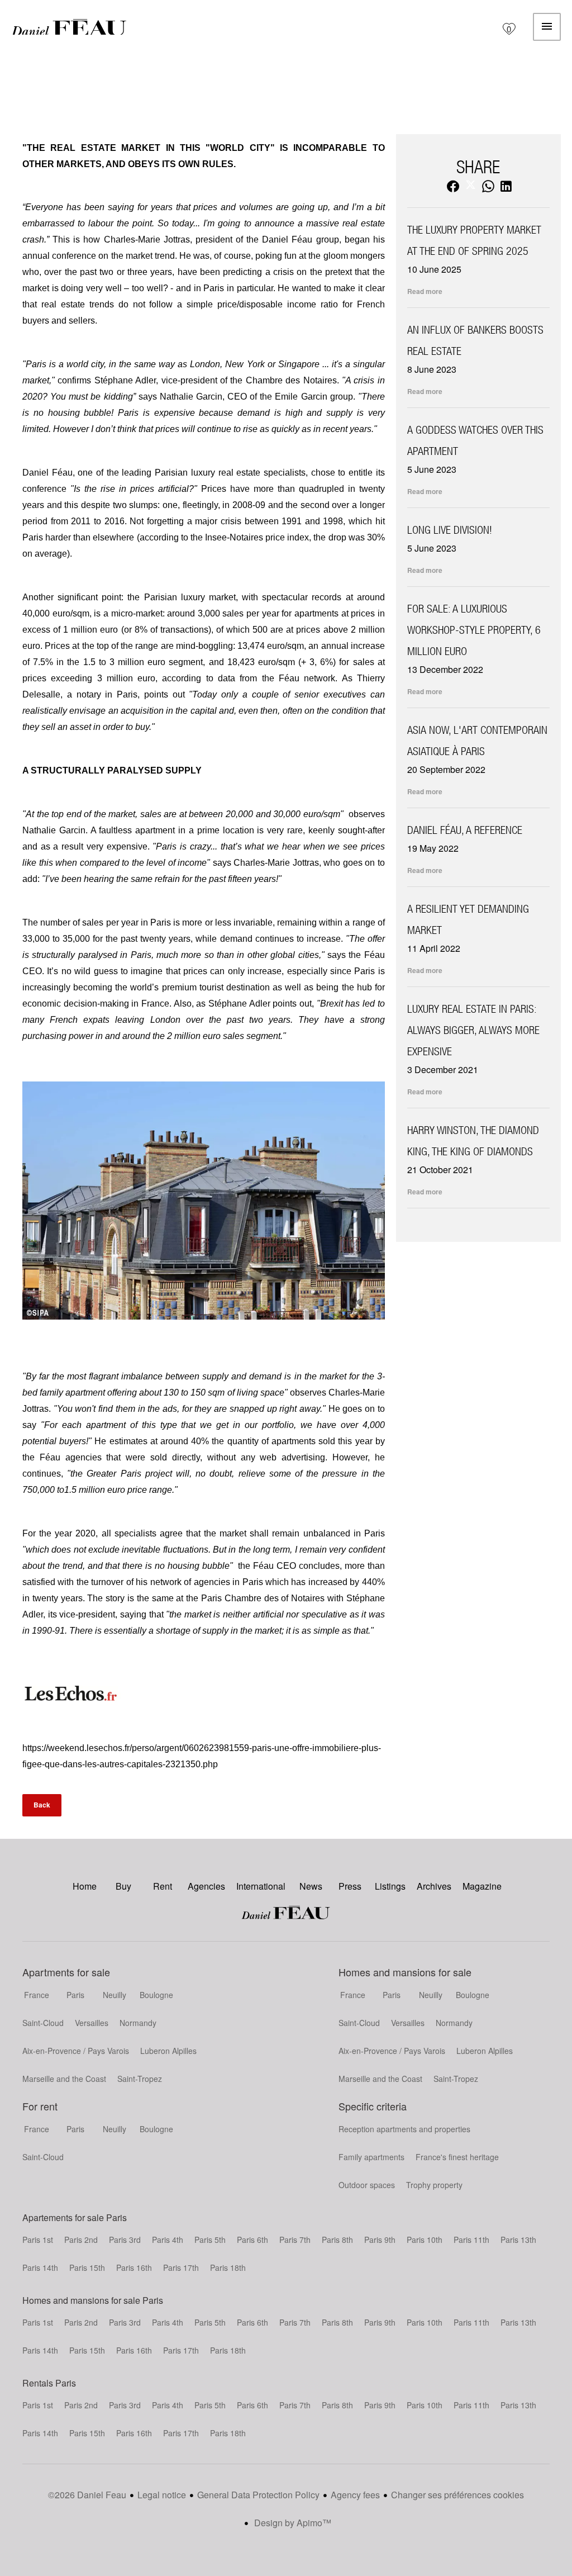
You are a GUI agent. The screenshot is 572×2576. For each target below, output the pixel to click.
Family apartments (371, 2157)
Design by (292, 2523)
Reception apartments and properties (404, 2129)
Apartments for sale (66, 1972)
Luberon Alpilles (168, 2051)
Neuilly (115, 1995)
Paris (75, 1995)
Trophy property (434, 2185)
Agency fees (355, 2495)
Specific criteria (373, 2106)
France (37, 1995)
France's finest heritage (457, 2157)
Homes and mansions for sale (405, 1972)
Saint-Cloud (43, 2023)
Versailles (92, 2023)
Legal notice (162, 2495)
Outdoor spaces (367, 2185)
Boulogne (156, 1995)
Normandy (138, 2023)
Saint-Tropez (140, 2079)
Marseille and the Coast (64, 2079)
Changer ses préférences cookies (457, 2495)
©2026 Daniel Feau (87, 2495)
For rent (40, 2106)
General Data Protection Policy (258, 2495)
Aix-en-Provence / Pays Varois (76, 2051)
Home (69, 27)
